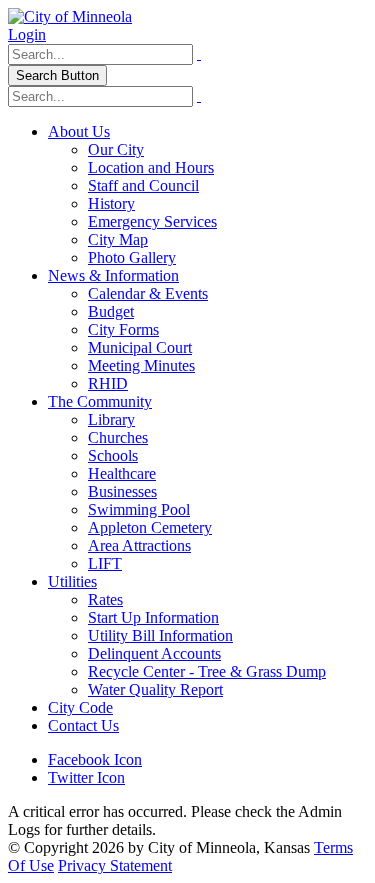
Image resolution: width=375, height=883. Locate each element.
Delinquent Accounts (154, 653)
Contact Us (83, 725)
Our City (116, 149)
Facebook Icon (95, 759)
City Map (118, 239)
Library (111, 419)
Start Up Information (153, 617)
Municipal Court (140, 347)
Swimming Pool (139, 509)
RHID (108, 383)
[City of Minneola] (70, 16)
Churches (118, 437)
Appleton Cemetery (150, 527)
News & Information (113, 275)
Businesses (122, 491)
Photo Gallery (132, 257)
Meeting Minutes (141, 365)
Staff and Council (143, 185)
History (111, 203)
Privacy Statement (115, 865)
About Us (79, 131)
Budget (111, 311)
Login (27, 34)
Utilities (72, 581)
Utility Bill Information (160, 635)
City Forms (123, 329)
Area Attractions (139, 545)
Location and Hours (151, 167)
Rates (105, 599)
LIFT (105, 563)
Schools (113, 455)
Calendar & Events (148, 293)
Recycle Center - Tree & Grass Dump (207, 671)
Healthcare (122, 473)
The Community (100, 401)
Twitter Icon (86, 777)
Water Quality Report (155, 689)
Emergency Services (152, 221)
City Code (80, 707)
